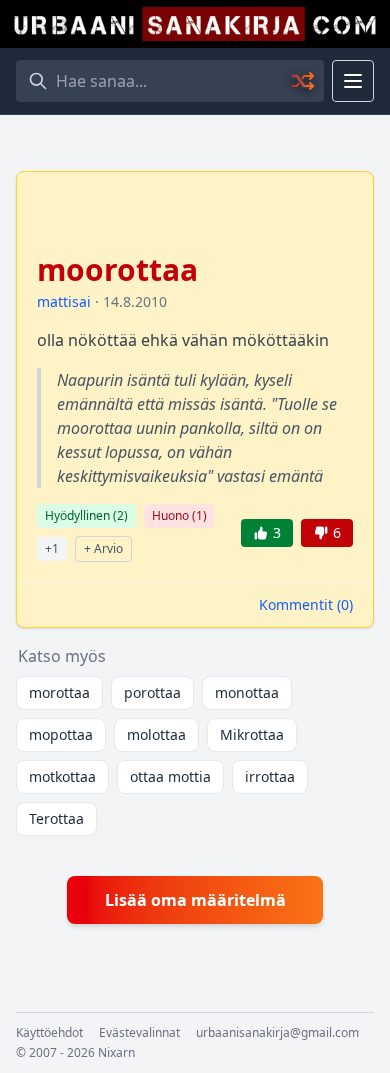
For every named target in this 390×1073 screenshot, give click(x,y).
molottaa (156, 734)
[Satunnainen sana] (304, 81)
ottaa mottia (170, 776)
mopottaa (61, 734)
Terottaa (56, 818)
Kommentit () (306, 604)
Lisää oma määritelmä (195, 900)
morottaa (59, 692)
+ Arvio (103, 548)
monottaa (247, 692)
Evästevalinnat (139, 1033)
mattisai (64, 301)
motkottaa (62, 776)
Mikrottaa (252, 734)
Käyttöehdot (49, 1033)
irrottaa (270, 776)
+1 (52, 548)
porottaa (152, 692)
